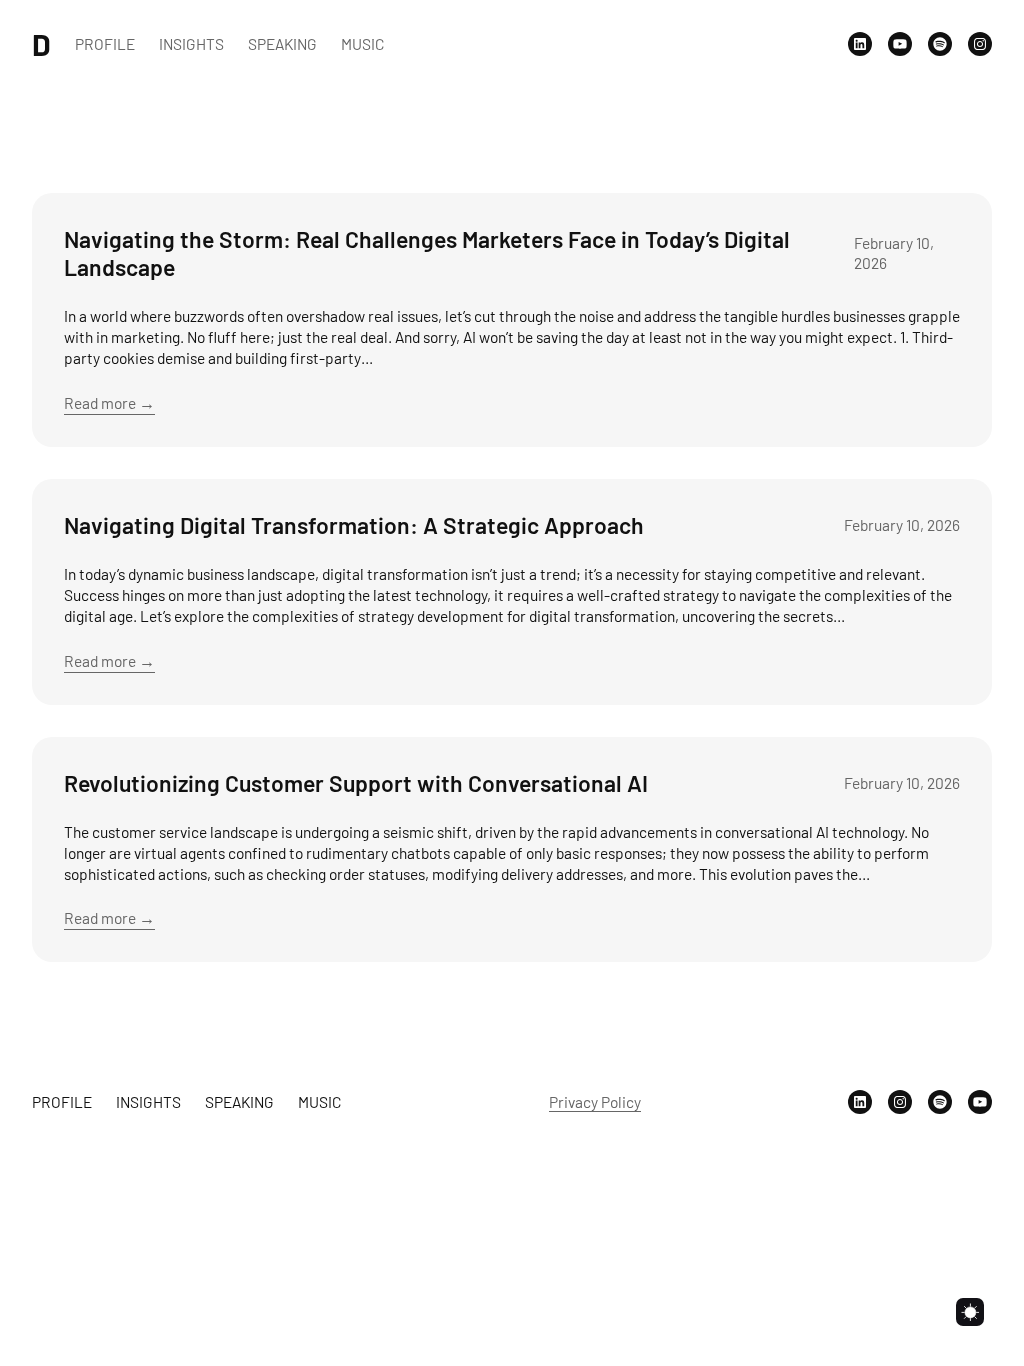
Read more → (109, 402)
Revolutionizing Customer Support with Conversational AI (356, 783)
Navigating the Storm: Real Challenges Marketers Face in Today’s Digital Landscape (427, 253)
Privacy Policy (595, 1101)
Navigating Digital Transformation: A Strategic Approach (354, 525)
